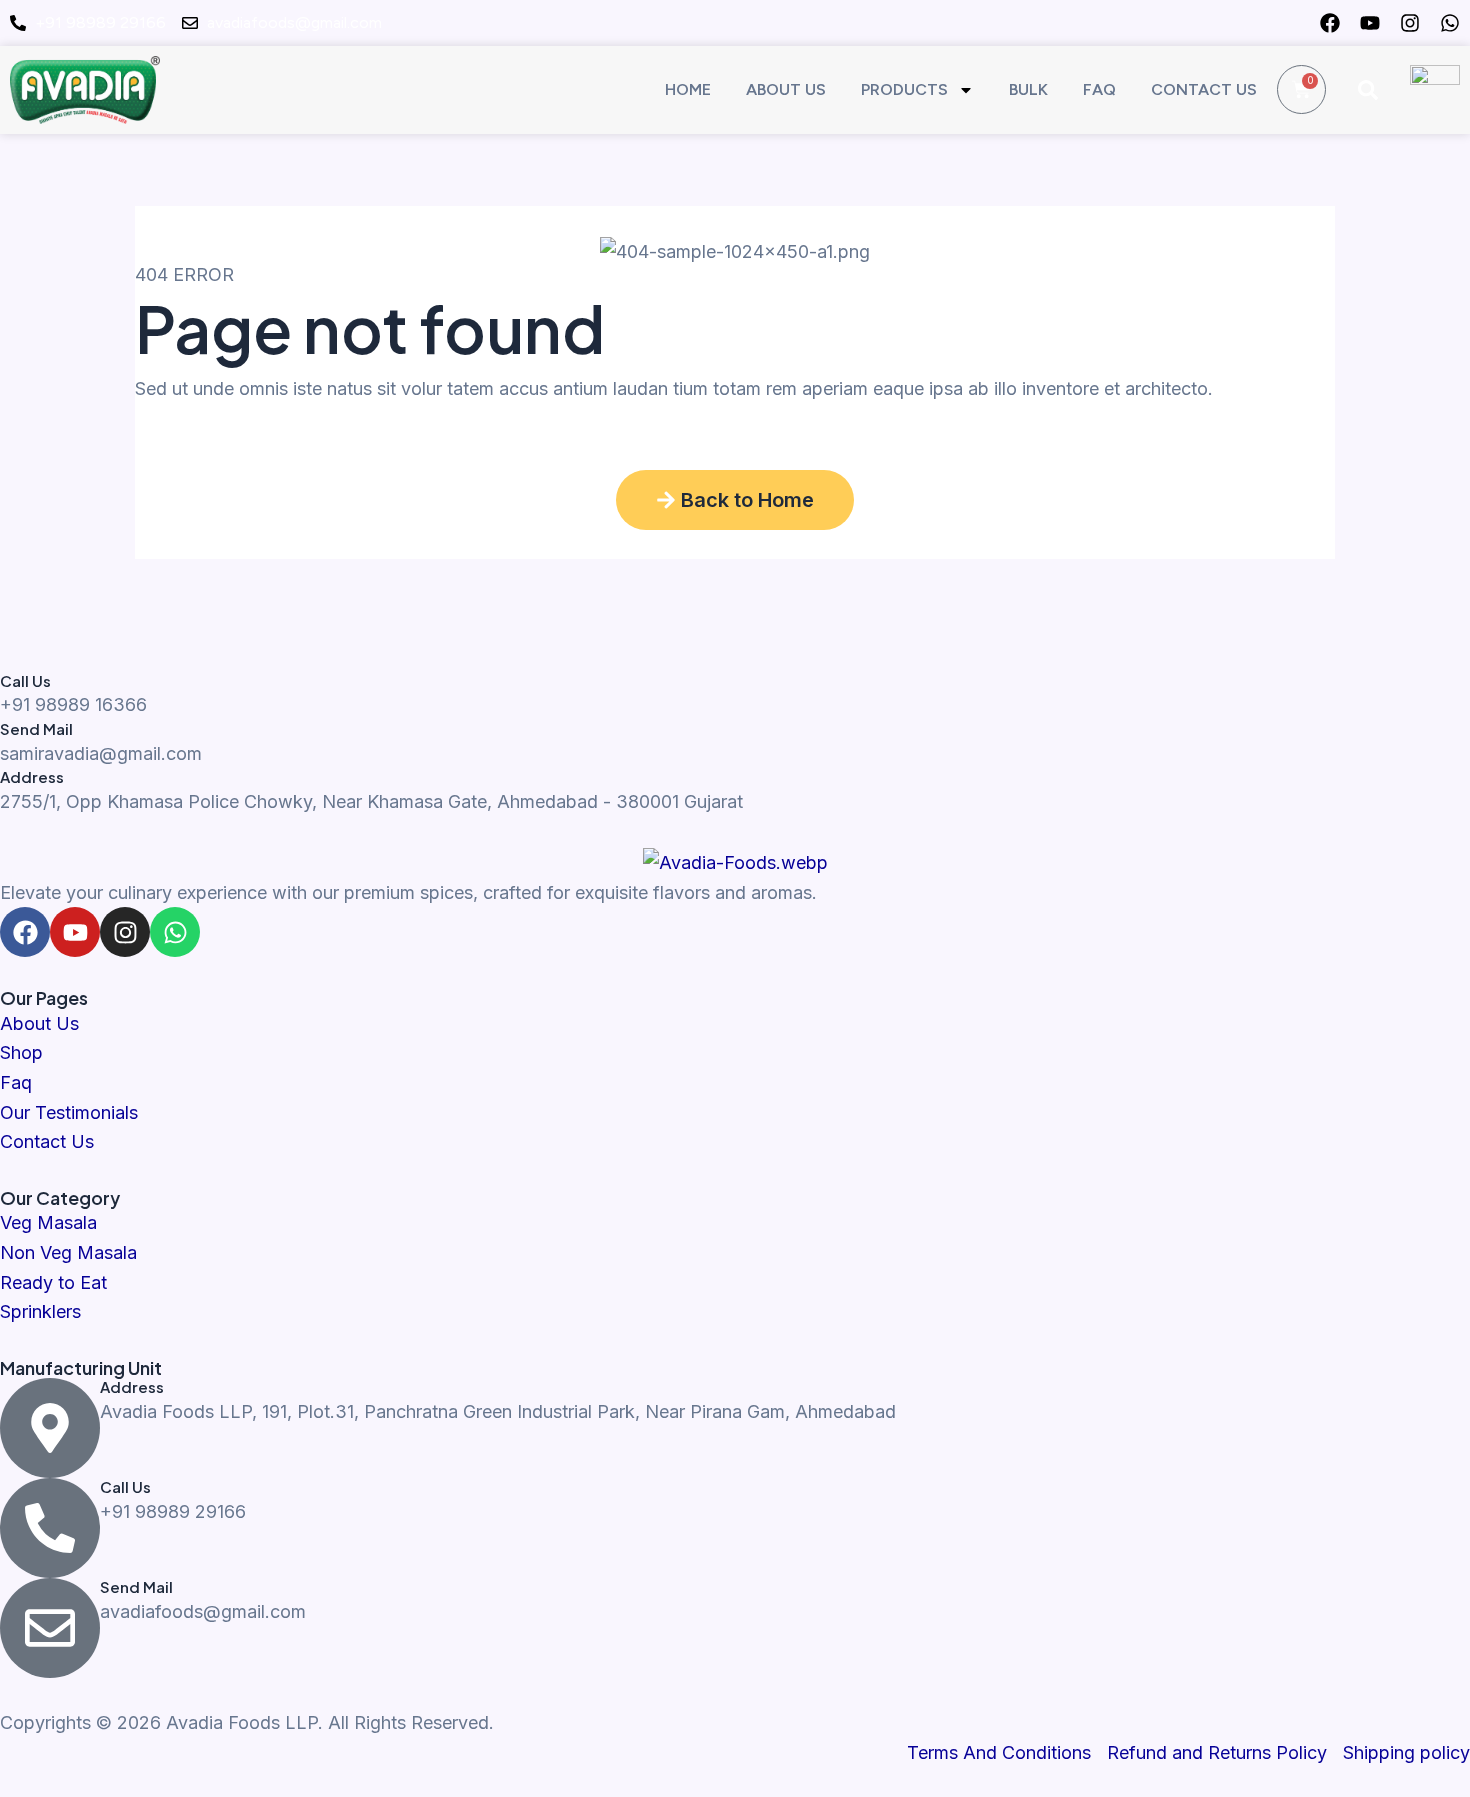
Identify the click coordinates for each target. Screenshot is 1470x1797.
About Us (786, 89)
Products (904, 89)
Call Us (25, 680)
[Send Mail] (50, 1628)
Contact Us (1204, 89)
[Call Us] (50, 1528)
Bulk (1028, 89)
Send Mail (36, 728)
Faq (1099, 89)
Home (688, 89)
